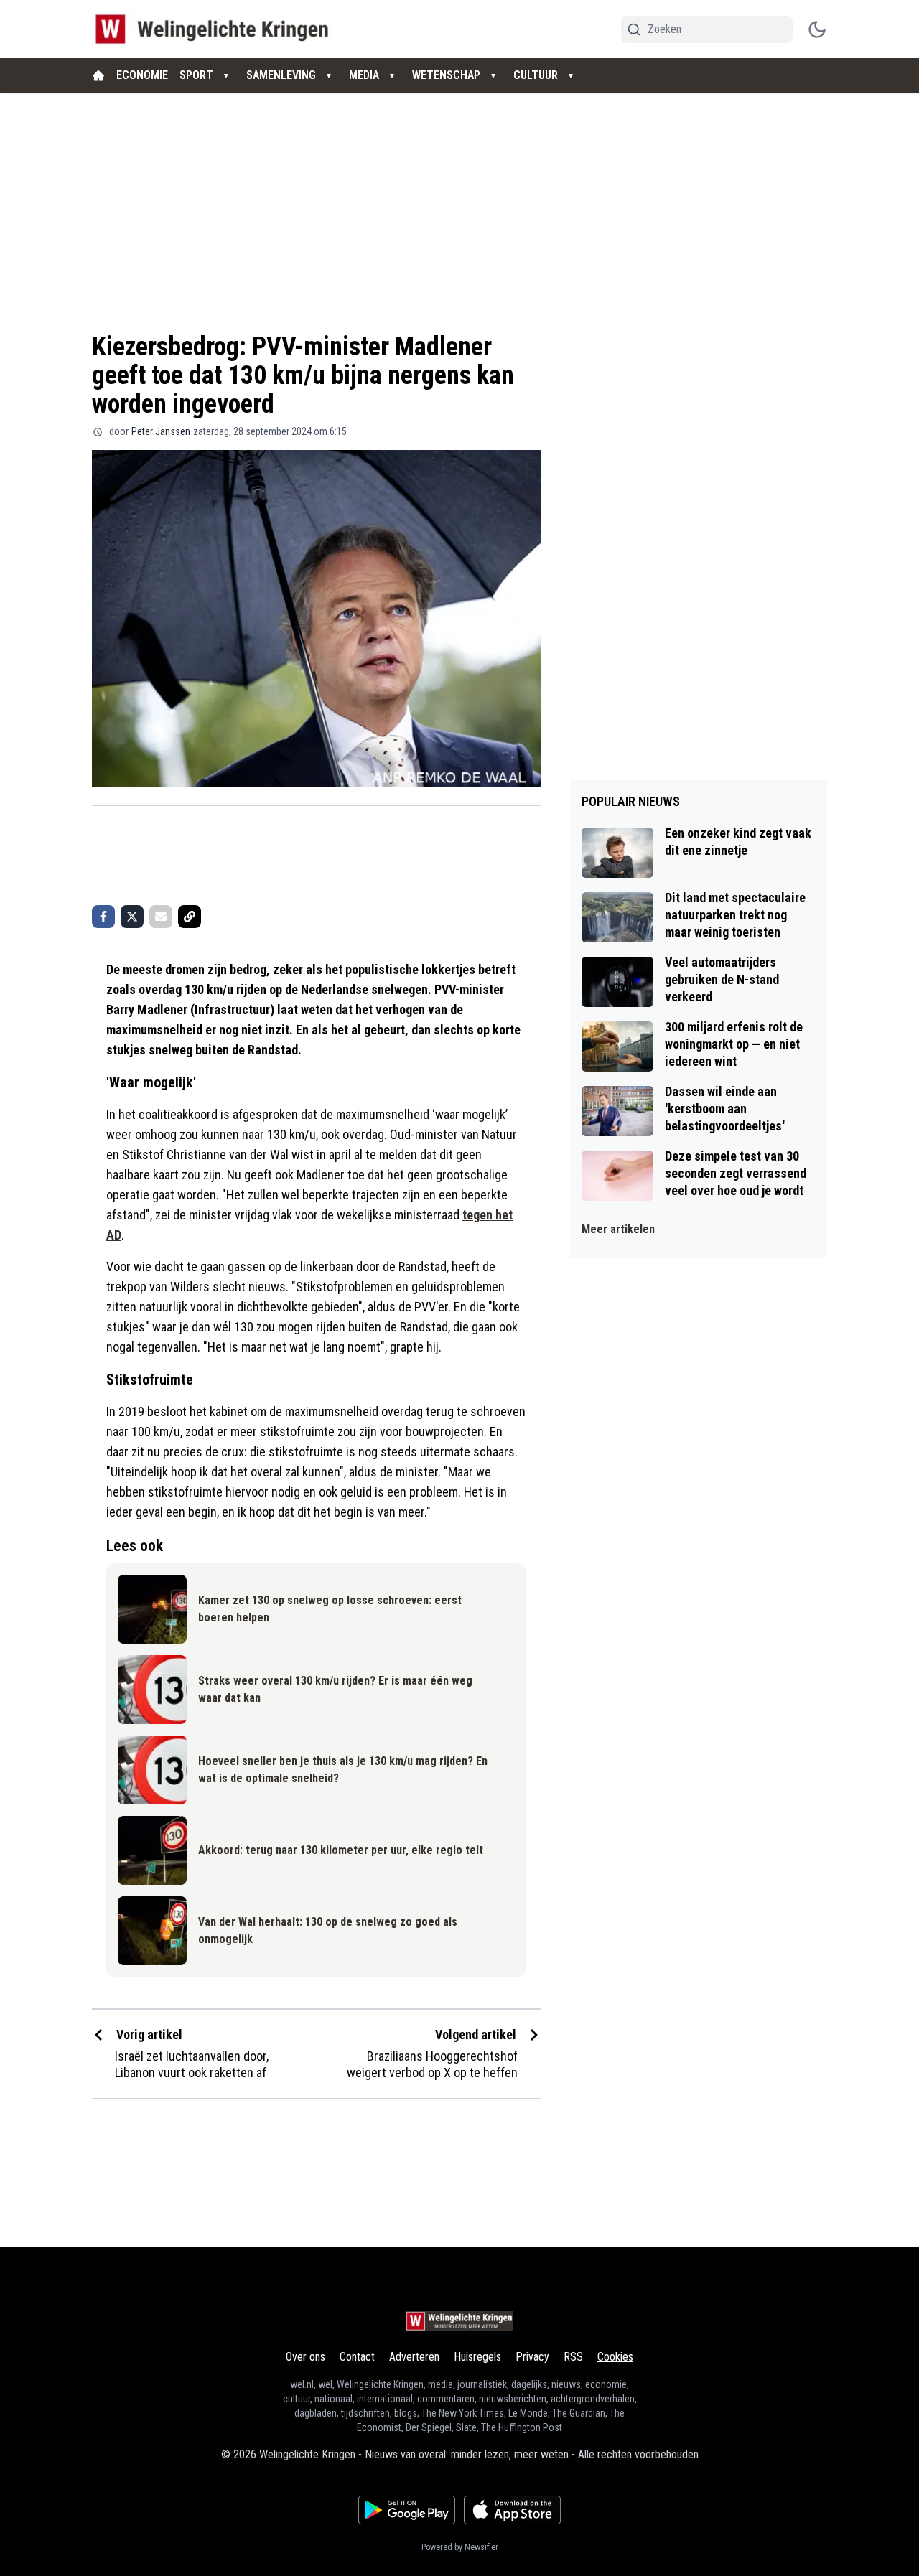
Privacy (532, 2357)
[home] (98, 75)
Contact (357, 2357)
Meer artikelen (618, 1229)
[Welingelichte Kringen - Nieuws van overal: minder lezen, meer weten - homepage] (216, 29)
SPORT (196, 75)
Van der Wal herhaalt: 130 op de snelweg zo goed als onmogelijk (328, 1930)
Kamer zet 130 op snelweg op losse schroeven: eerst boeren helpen (330, 1609)
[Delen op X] (132, 917)
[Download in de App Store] (512, 2510)
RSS (573, 2357)
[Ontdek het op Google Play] (407, 2510)
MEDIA (364, 75)
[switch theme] (817, 29)
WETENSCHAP (446, 75)
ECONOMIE (142, 75)
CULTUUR (536, 75)
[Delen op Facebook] (103, 917)
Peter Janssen (161, 431)
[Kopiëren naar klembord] (190, 917)
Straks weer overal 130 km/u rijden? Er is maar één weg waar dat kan (335, 1689)
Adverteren (414, 2357)
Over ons (305, 2357)
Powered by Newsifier (460, 2547)
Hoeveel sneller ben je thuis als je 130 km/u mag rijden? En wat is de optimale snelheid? (343, 1770)
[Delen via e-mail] (161, 917)
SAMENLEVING (281, 75)
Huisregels (477, 2357)
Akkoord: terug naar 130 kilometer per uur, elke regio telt (341, 1850)
